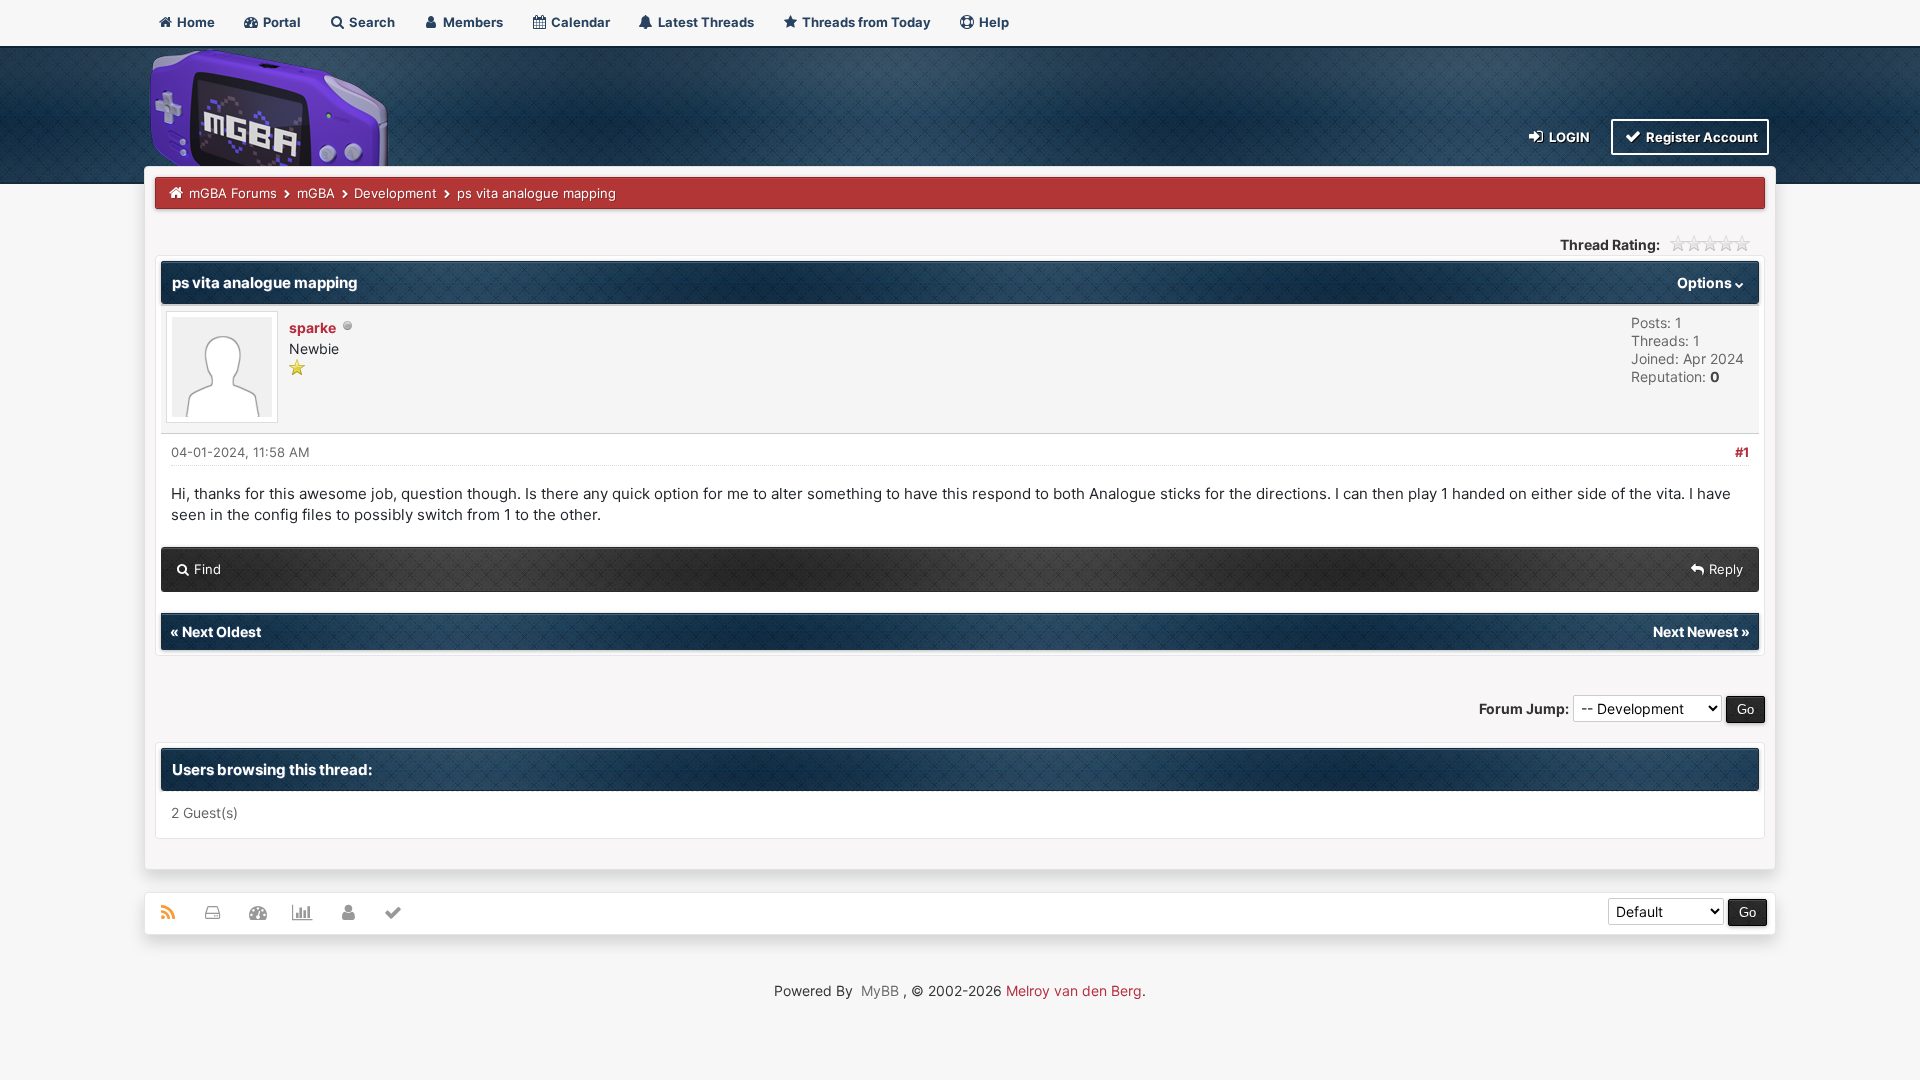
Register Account (1700, 137)
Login (1568, 137)
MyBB (880, 990)
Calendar (579, 22)
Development (395, 193)
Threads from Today (865, 22)
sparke (312, 327)
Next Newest (1695, 631)
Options (1706, 282)
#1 (1742, 452)
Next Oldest (221, 631)
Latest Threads (704, 22)
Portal (280, 22)
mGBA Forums (233, 193)
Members (471, 22)
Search (370, 22)
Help (992, 22)
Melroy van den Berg (1074, 990)
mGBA (316, 193)
